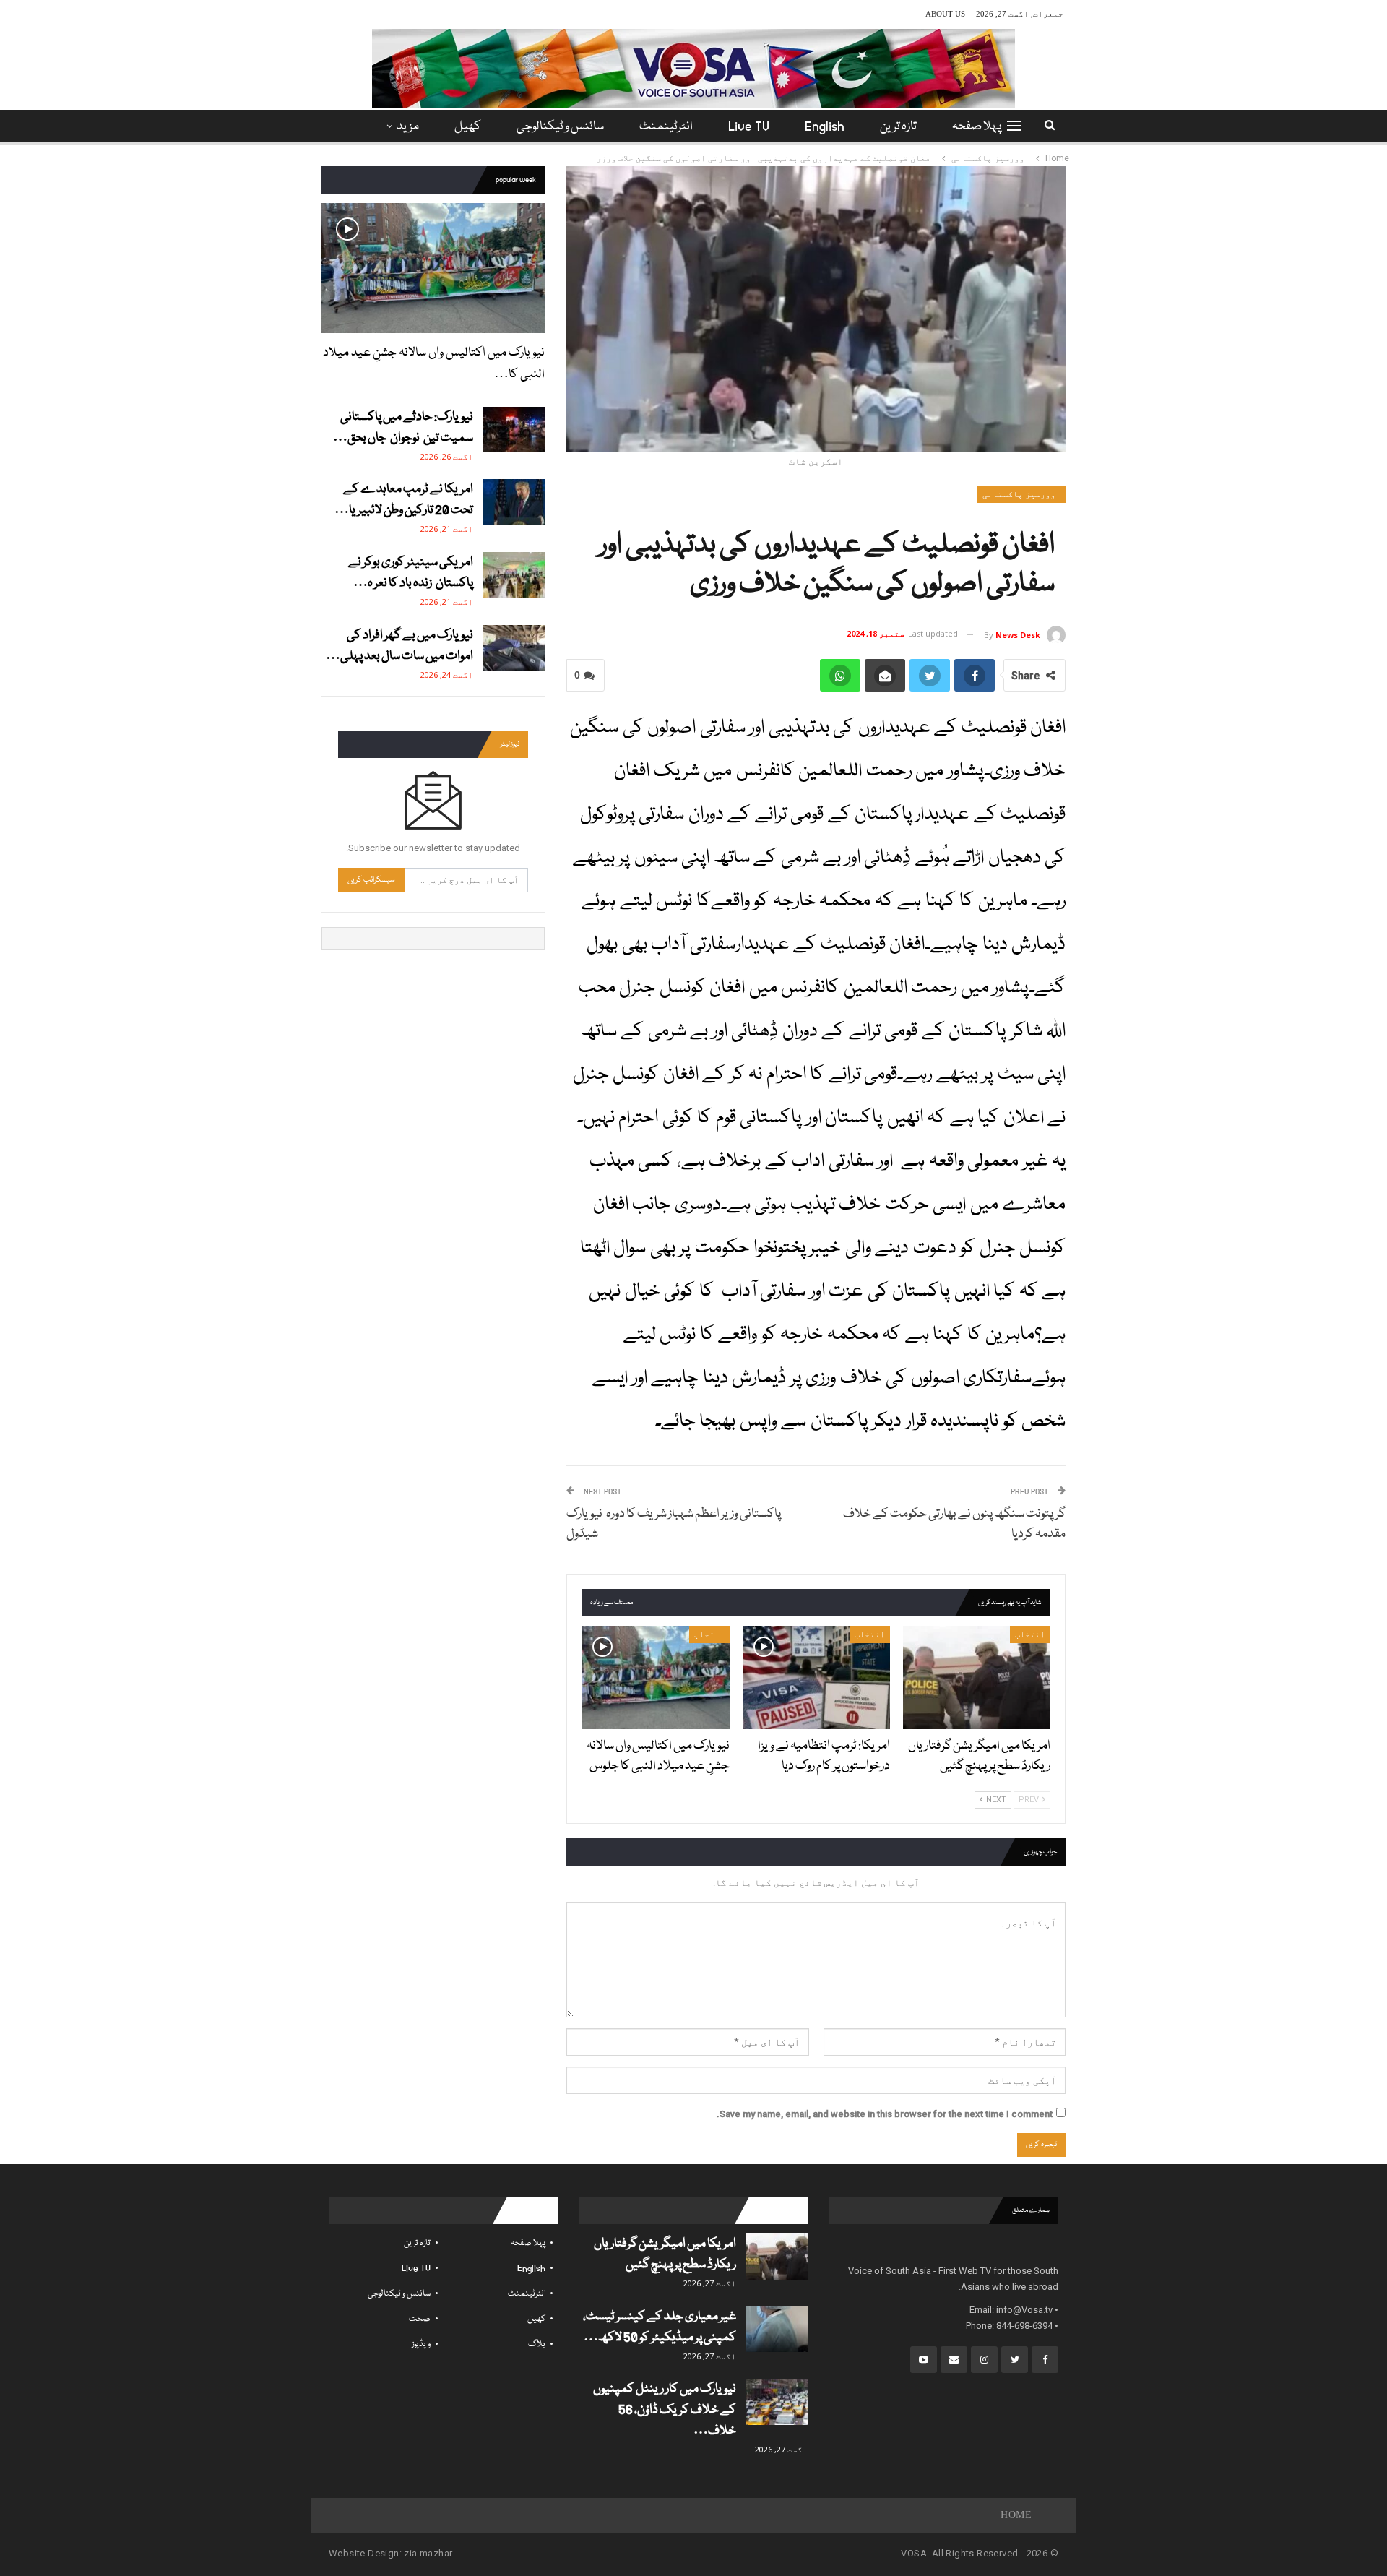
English (825, 127)
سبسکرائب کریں (371, 880)
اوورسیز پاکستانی (1021, 494)
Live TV (749, 127)
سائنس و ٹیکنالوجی (560, 127)
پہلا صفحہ (977, 127)
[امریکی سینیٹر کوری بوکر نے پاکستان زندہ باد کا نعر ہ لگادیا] (514, 575)
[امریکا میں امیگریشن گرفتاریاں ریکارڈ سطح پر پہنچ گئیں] (977, 1677)
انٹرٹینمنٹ (666, 127)
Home (1016, 2515)
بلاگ (537, 2344)
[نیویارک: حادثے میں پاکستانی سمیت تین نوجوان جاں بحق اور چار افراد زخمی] (514, 430)
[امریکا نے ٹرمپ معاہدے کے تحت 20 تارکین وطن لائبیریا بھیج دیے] (514, 502)
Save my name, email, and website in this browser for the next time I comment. (885, 2114)
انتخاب (1030, 1634)
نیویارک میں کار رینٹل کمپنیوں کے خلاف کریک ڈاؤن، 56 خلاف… (665, 2410)
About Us (945, 14)
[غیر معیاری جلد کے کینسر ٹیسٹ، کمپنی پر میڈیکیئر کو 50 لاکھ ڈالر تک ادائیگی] (777, 2330)
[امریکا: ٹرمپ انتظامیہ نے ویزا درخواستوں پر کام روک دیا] (816, 1677)
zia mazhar (428, 2553)
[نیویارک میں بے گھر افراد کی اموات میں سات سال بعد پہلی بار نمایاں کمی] (514, 648)
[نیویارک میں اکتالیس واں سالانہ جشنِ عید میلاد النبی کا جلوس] (655, 1677)
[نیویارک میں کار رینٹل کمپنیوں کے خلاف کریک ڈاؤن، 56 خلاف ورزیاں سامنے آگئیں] (777, 2402)
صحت (420, 2319)
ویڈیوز (421, 2344)
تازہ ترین (898, 127)
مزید (408, 127)
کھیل (468, 127)
